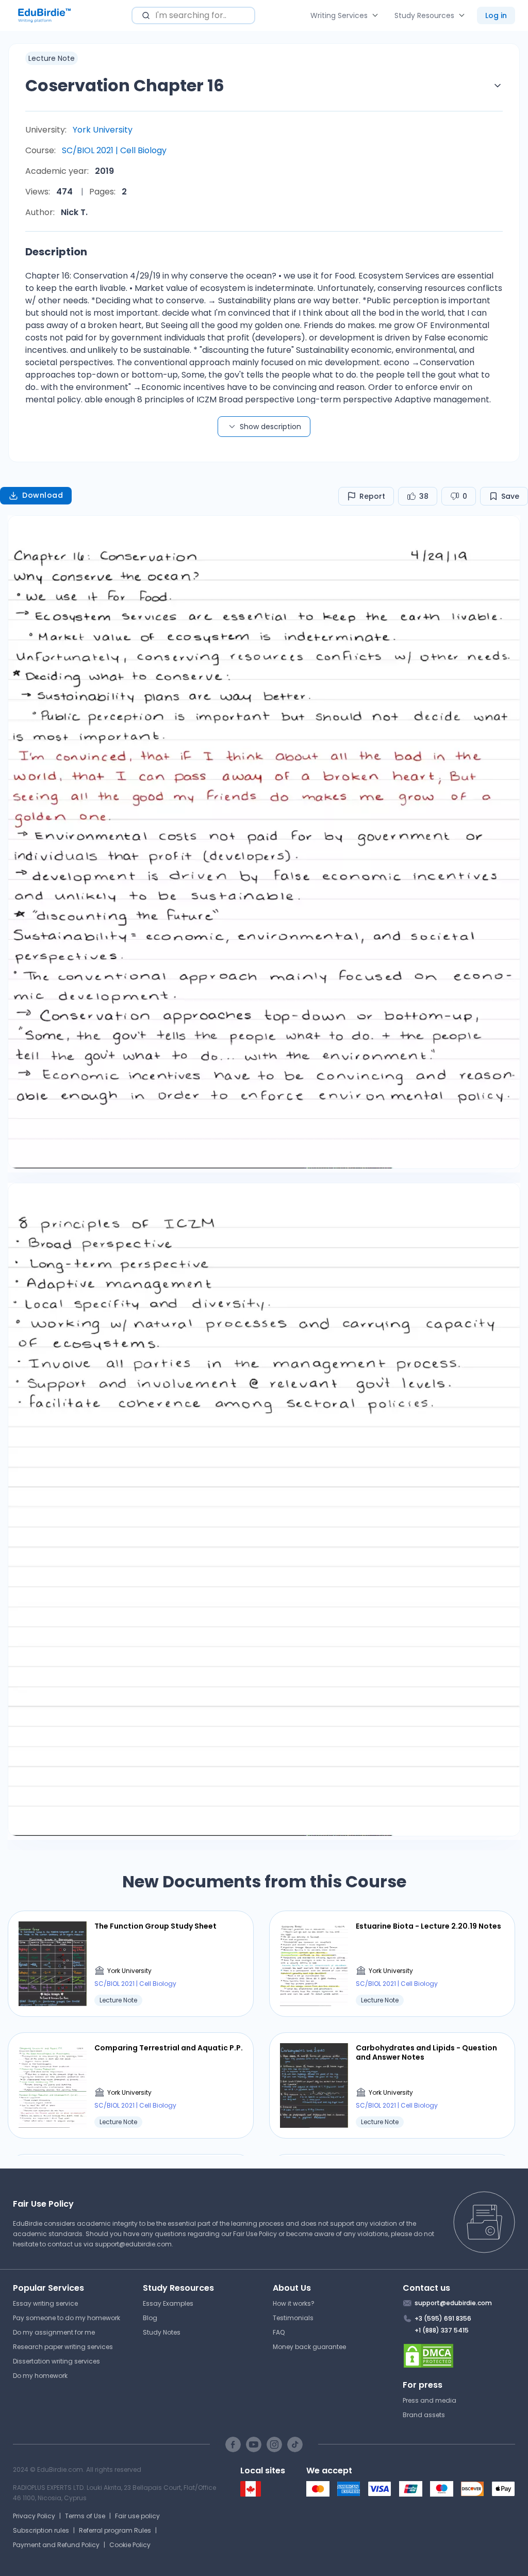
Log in (496, 15)
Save (510, 496)
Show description (270, 427)
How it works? (294, 2303)
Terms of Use (85, 2516)
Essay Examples (168, 2303)
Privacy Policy (34, 2516)
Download (43, 495)
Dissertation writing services (56, 2361)
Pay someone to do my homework (67, 2318)
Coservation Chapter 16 (125, 85)
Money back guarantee (309, 2347)
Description (56, 252)
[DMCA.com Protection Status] (459, 2356)
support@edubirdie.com (133, 2244)
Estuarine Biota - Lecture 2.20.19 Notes (428, 1926)
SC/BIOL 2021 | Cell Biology (114, 150)
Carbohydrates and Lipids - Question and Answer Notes (426, 2052)
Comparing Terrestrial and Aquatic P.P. (169, 2048)
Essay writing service (45, 2303)
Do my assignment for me (54, 2332)
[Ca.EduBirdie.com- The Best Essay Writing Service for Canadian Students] (251, 2494)
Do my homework (40, 2376)
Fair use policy (137, 2516)
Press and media (430, 2400)
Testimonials (293, 2318)
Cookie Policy (130, 2545)
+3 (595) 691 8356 (443, 2318)
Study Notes (162, 2332)
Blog (150, 2318)
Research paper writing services (63, 2347)
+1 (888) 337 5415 (442, 2330)
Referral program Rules (115, 2530)
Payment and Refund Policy (56, 2545)
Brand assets (424, 2415)
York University (103, 130)
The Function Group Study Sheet (155, 1926)
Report (372, 496)
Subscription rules (41, 2530)
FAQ (279, 2332)
